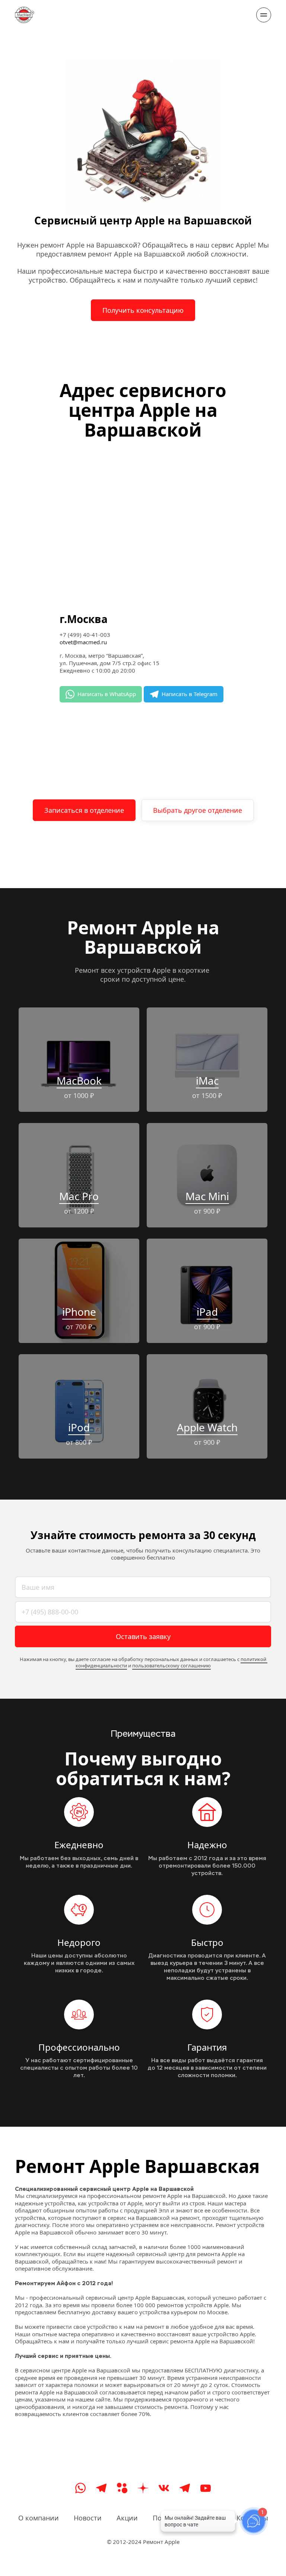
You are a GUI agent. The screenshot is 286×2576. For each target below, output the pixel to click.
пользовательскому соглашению (171, 1666)
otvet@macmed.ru (83, 642)
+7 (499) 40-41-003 (85, 635)
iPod (79, 1427)
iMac (207, 1081)
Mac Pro (79, 1196)
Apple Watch (207, 1427)
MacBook (79, 1081)
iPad (207, 1312)
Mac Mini (207, 1196)
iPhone (79, 1312)
